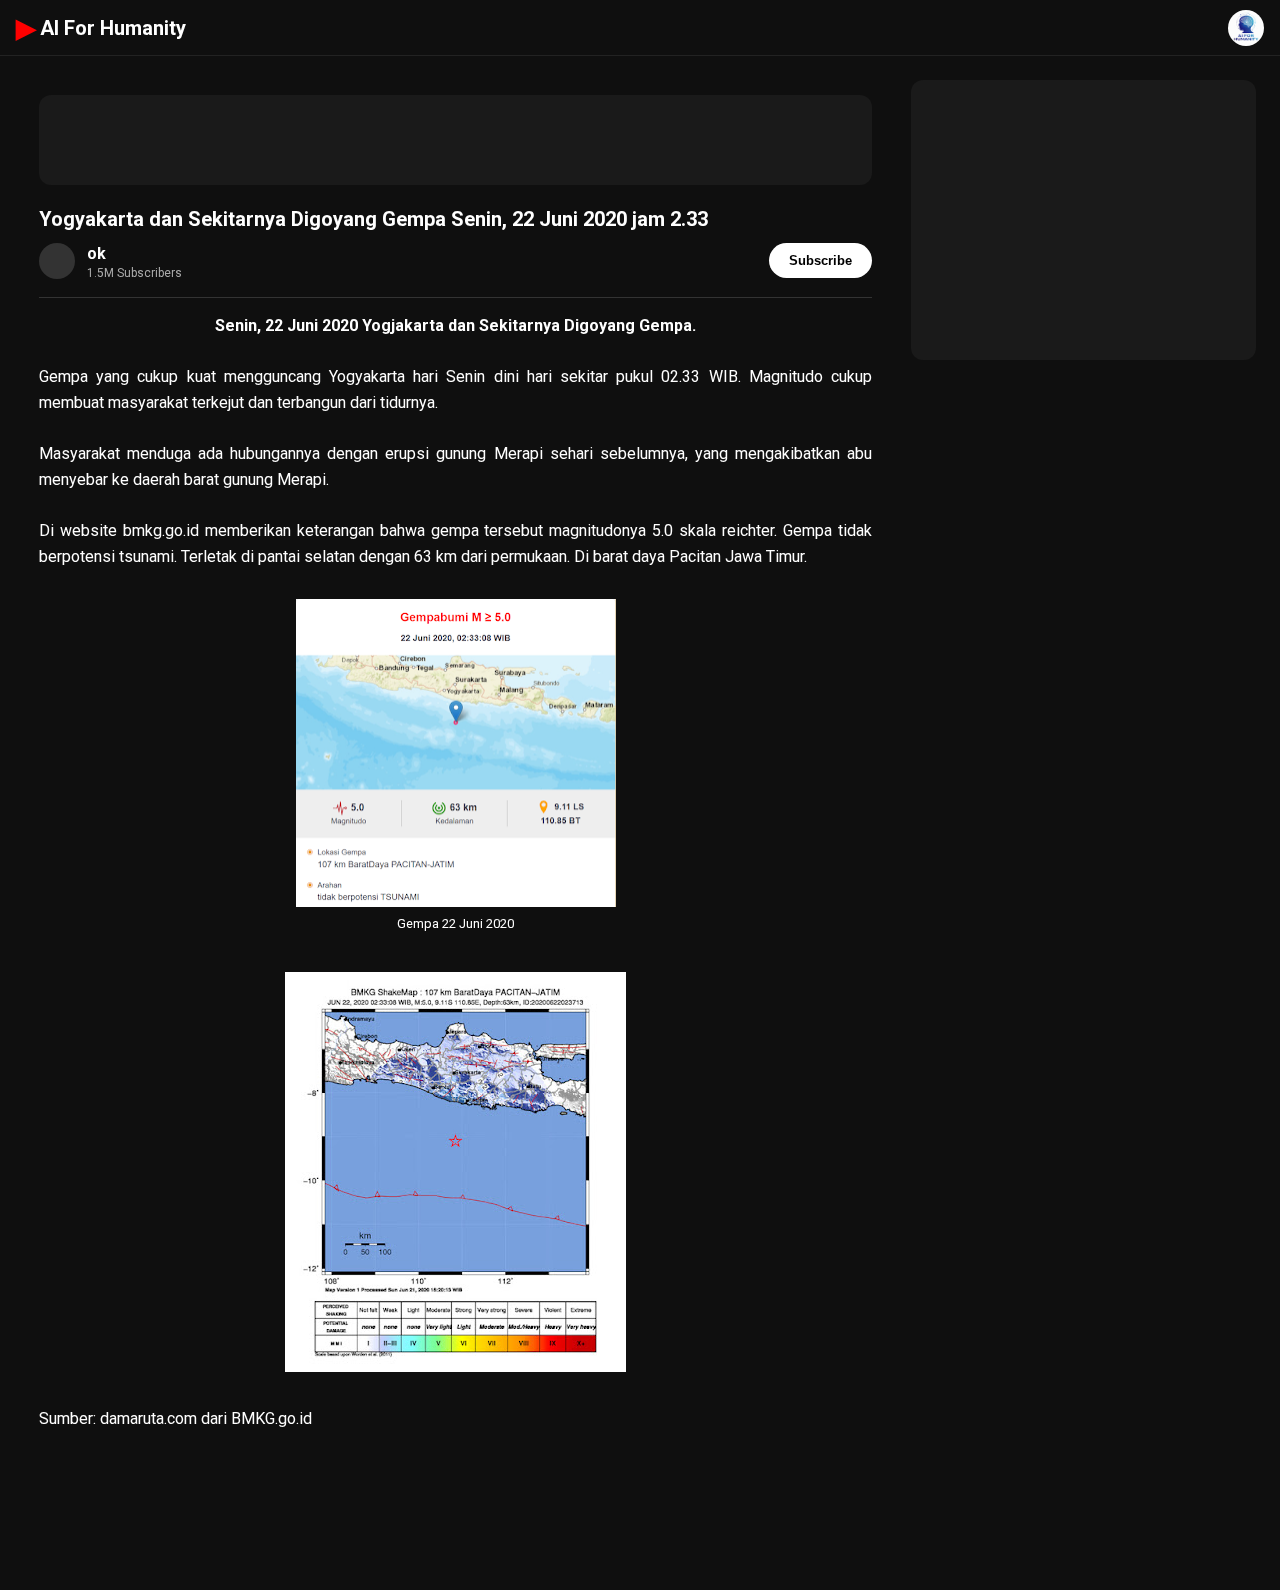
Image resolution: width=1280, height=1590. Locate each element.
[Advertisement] (455, 140)
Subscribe (820, 260)
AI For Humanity (101, 28)
